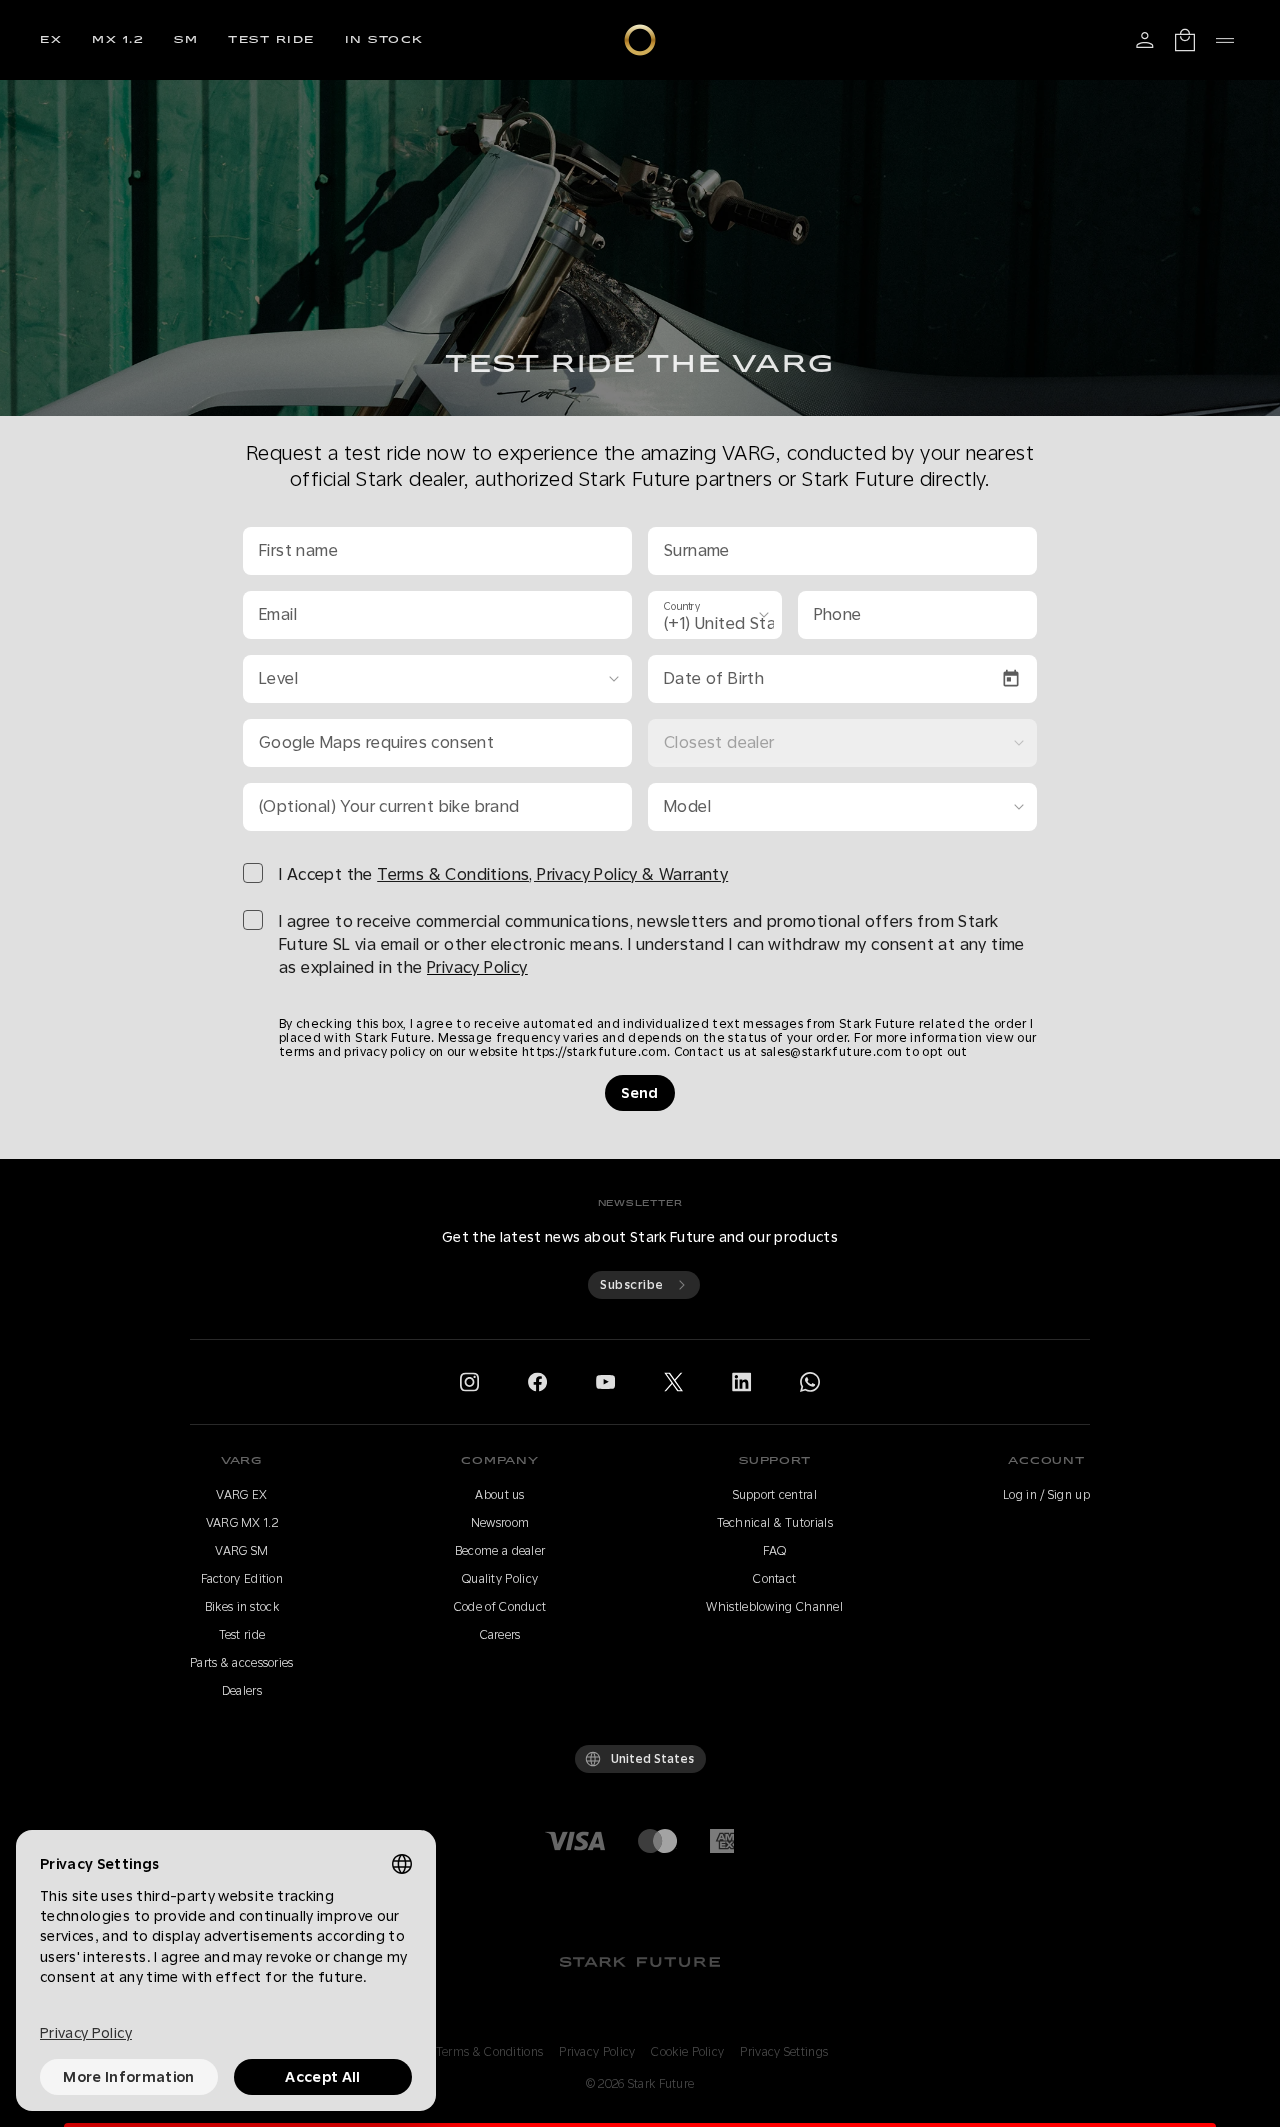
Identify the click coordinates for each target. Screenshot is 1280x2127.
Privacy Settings (784, 2052)
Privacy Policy (597, 2052)
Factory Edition (242, 1579)
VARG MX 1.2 (242, 1523)
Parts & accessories (242, 1663)
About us (499, 1495)
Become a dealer (500, 1551)
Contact (774, 1579)
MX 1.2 (118, 40)
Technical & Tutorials (775, 1523)
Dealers (242, 1691)
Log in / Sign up (1046, 1495)
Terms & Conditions (489, 2052)
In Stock (384, 40)
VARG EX (241, 1495)
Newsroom (500, 1523)
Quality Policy (500, 1579)
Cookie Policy (687, 2052)
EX (51, 40)
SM (186, 40)
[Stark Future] (640, 40)
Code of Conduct (500, 1607)
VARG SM (241, 1551)
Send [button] (639, 1093)
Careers (500, 1635)
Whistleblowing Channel (774, 1607)
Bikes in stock (242, 1607)
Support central (775, 1495)
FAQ (774, 1551)
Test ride (271, 40)
